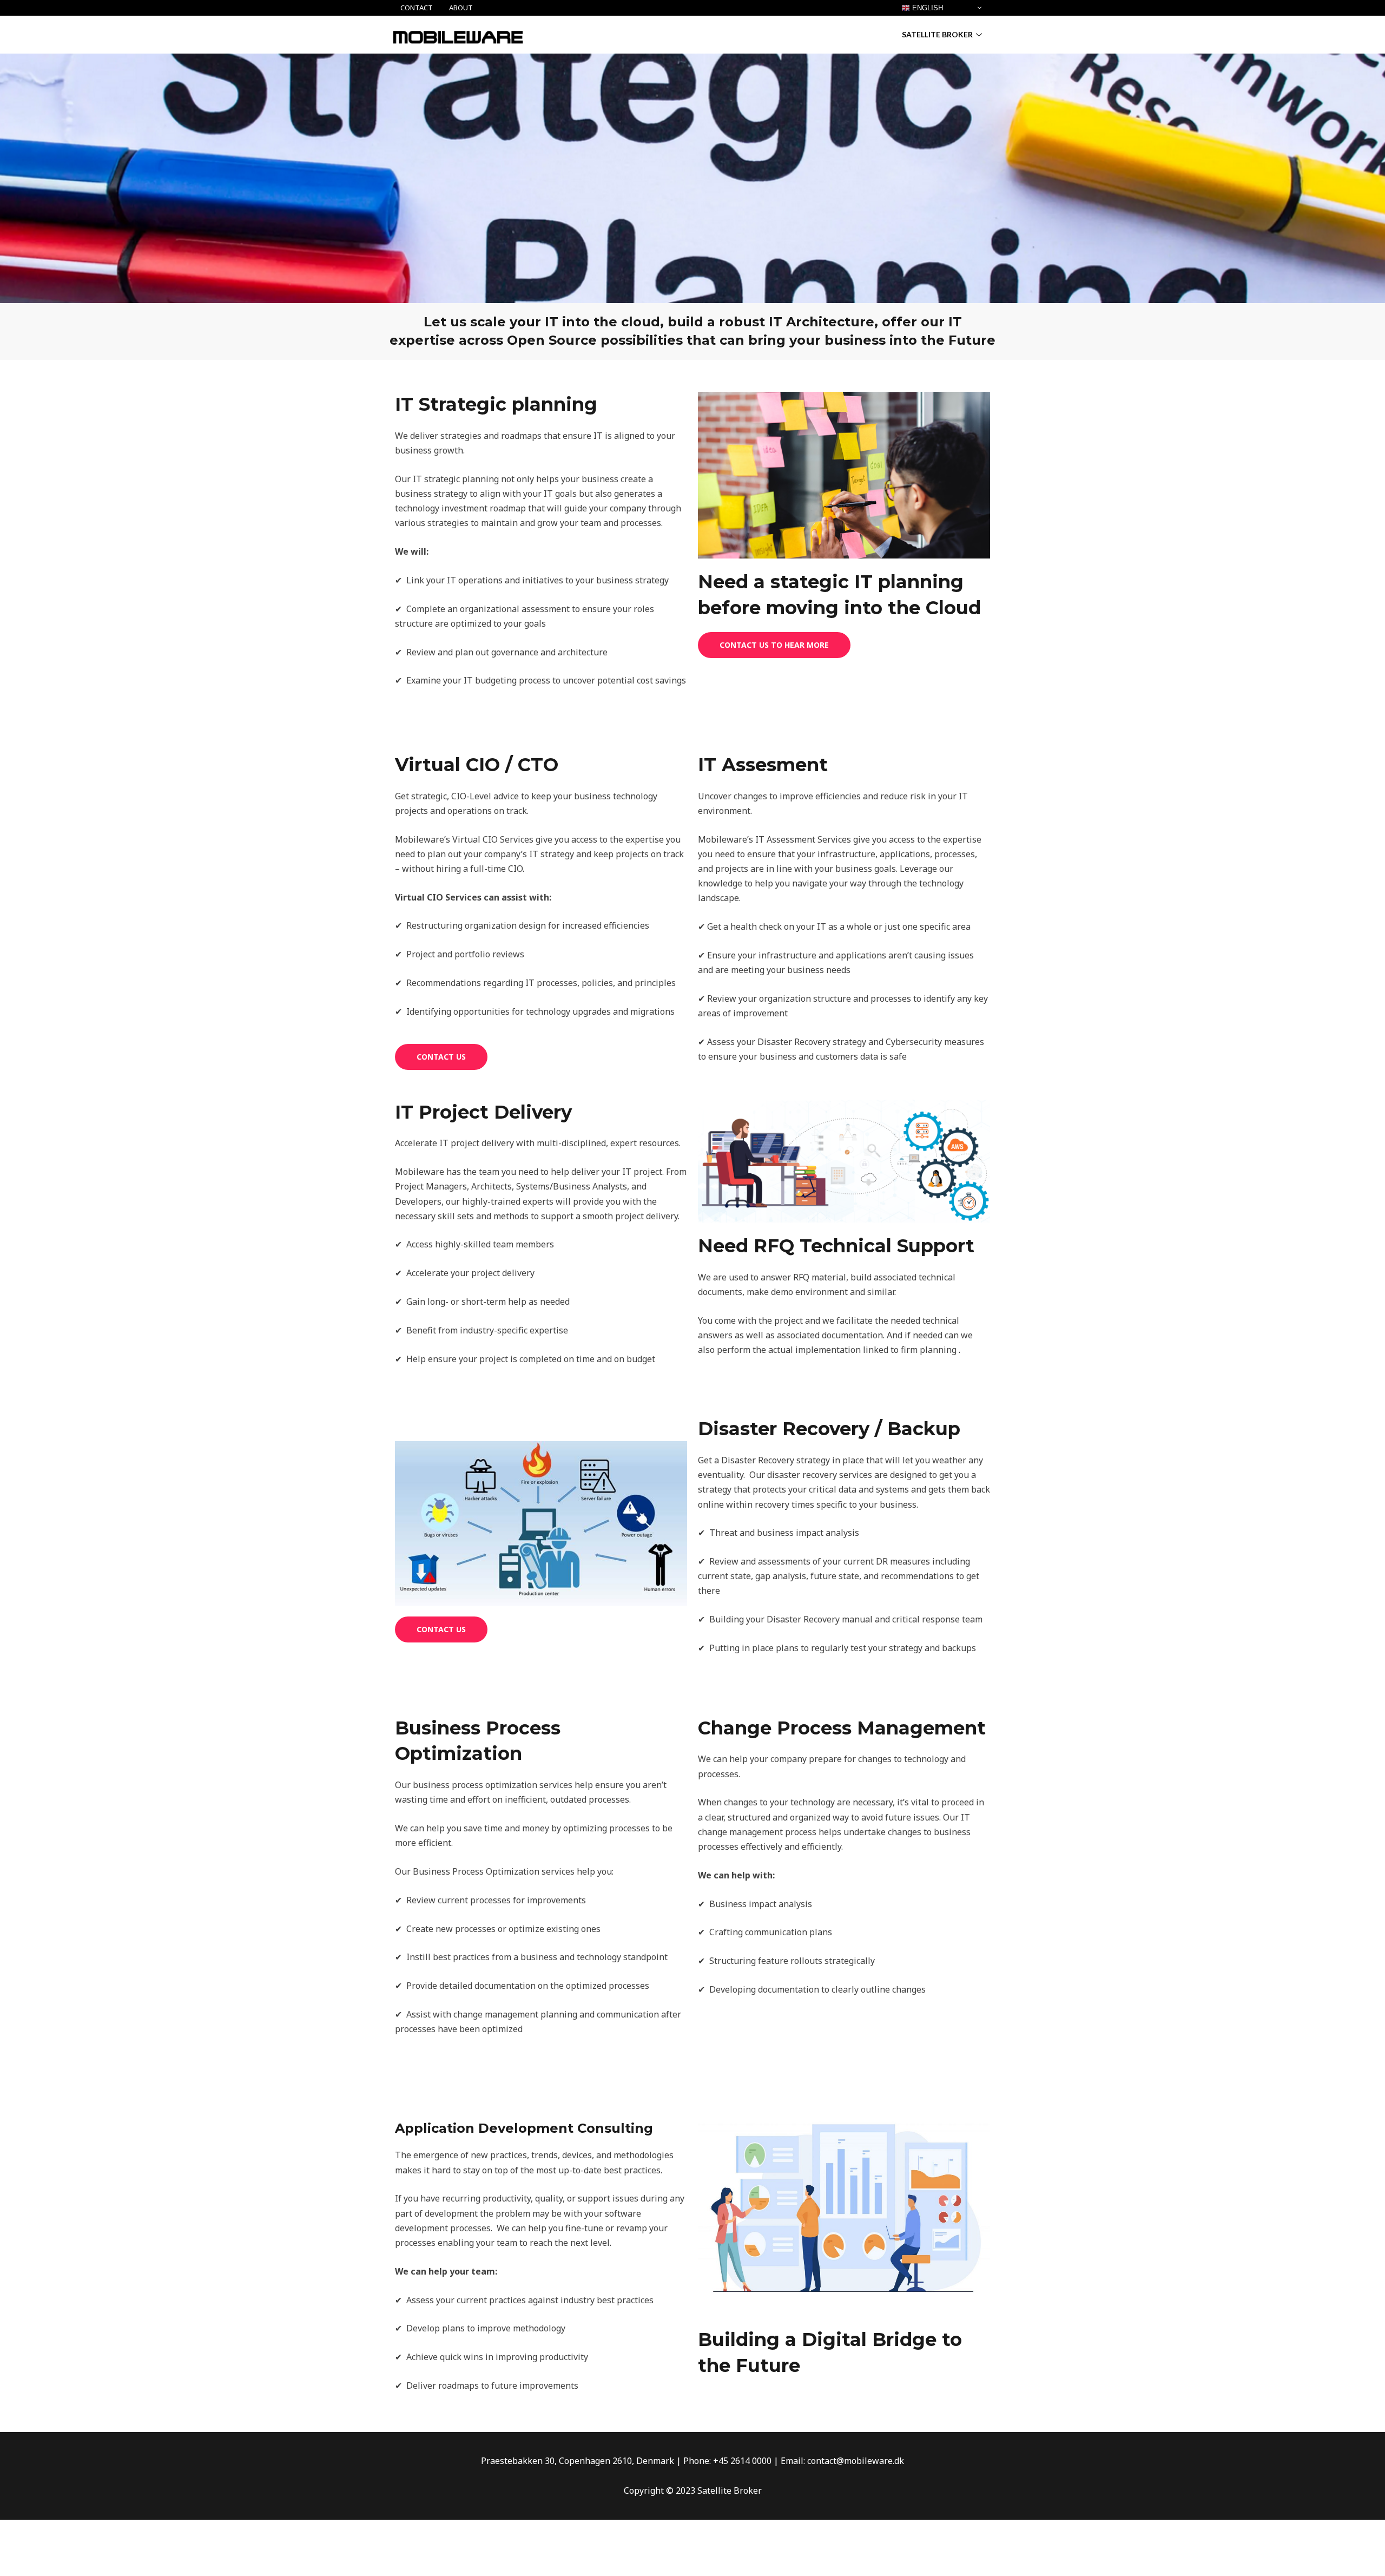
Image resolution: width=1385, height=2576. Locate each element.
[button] (774, 645)
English (926, 8)
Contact (417, 8)
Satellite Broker (937, 34)
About (461, 8)
